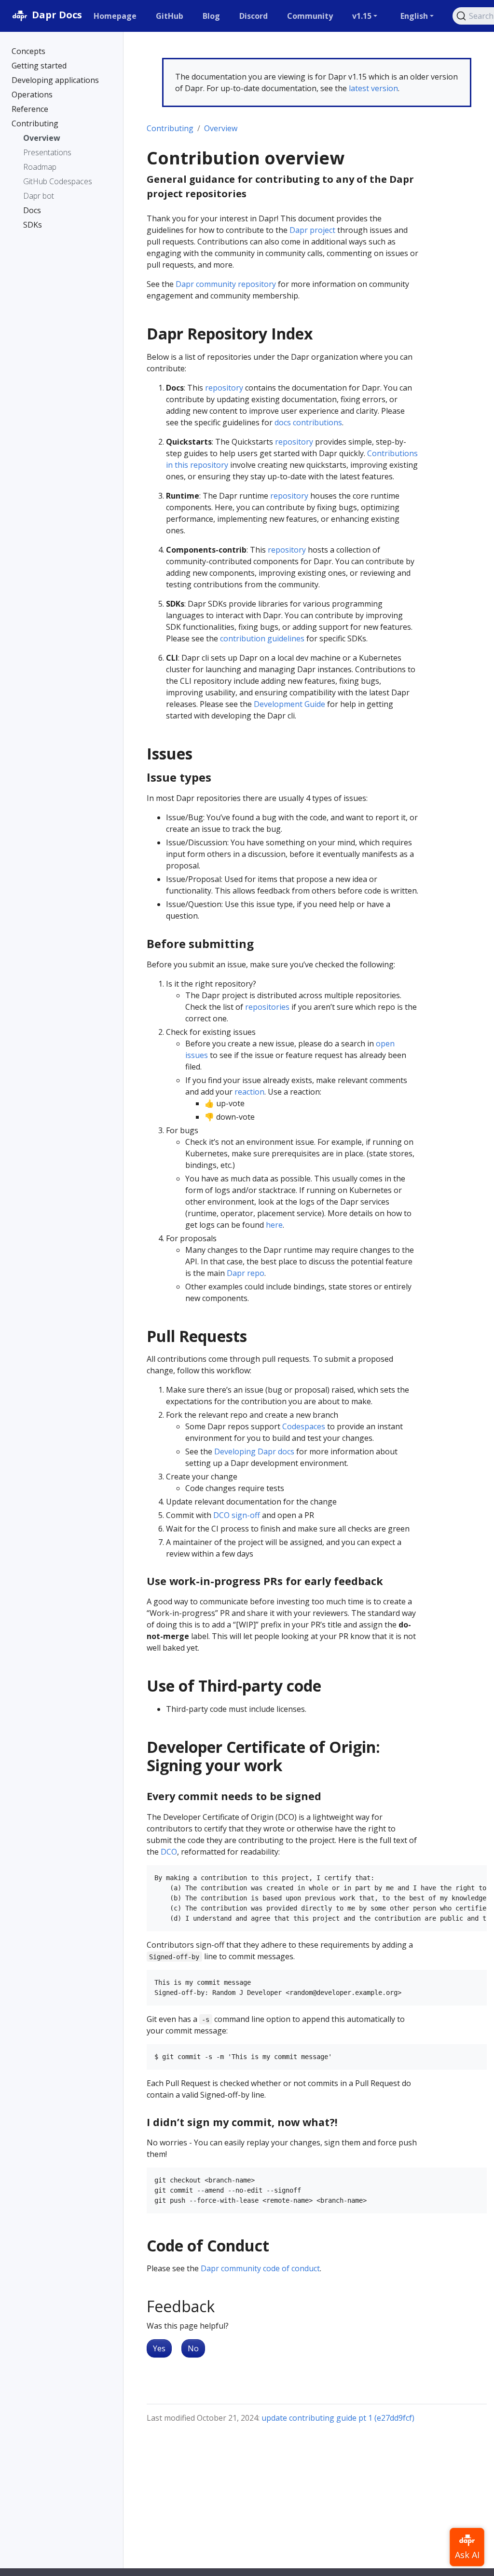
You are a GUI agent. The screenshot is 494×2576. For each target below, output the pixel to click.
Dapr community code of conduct (260, 2268)
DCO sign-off (237, 1515)
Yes (159, 2348)
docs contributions (308, 422)
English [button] (414, 16)
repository (224, 388)
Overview (221, 128)
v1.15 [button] (362, 16)
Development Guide (289, 704)
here (274, 1225)
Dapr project (312, 230)
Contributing (170, 128)
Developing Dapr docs (254, 1451)
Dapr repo (246, 1273)
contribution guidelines (262, 638)
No (193, 2348)
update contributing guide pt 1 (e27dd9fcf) (338, 2418)
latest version (373, 88)
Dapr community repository (226, 284)
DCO (169, 1852)
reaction (249, 1092)
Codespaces (304, 1426)
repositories (267, 1007)
